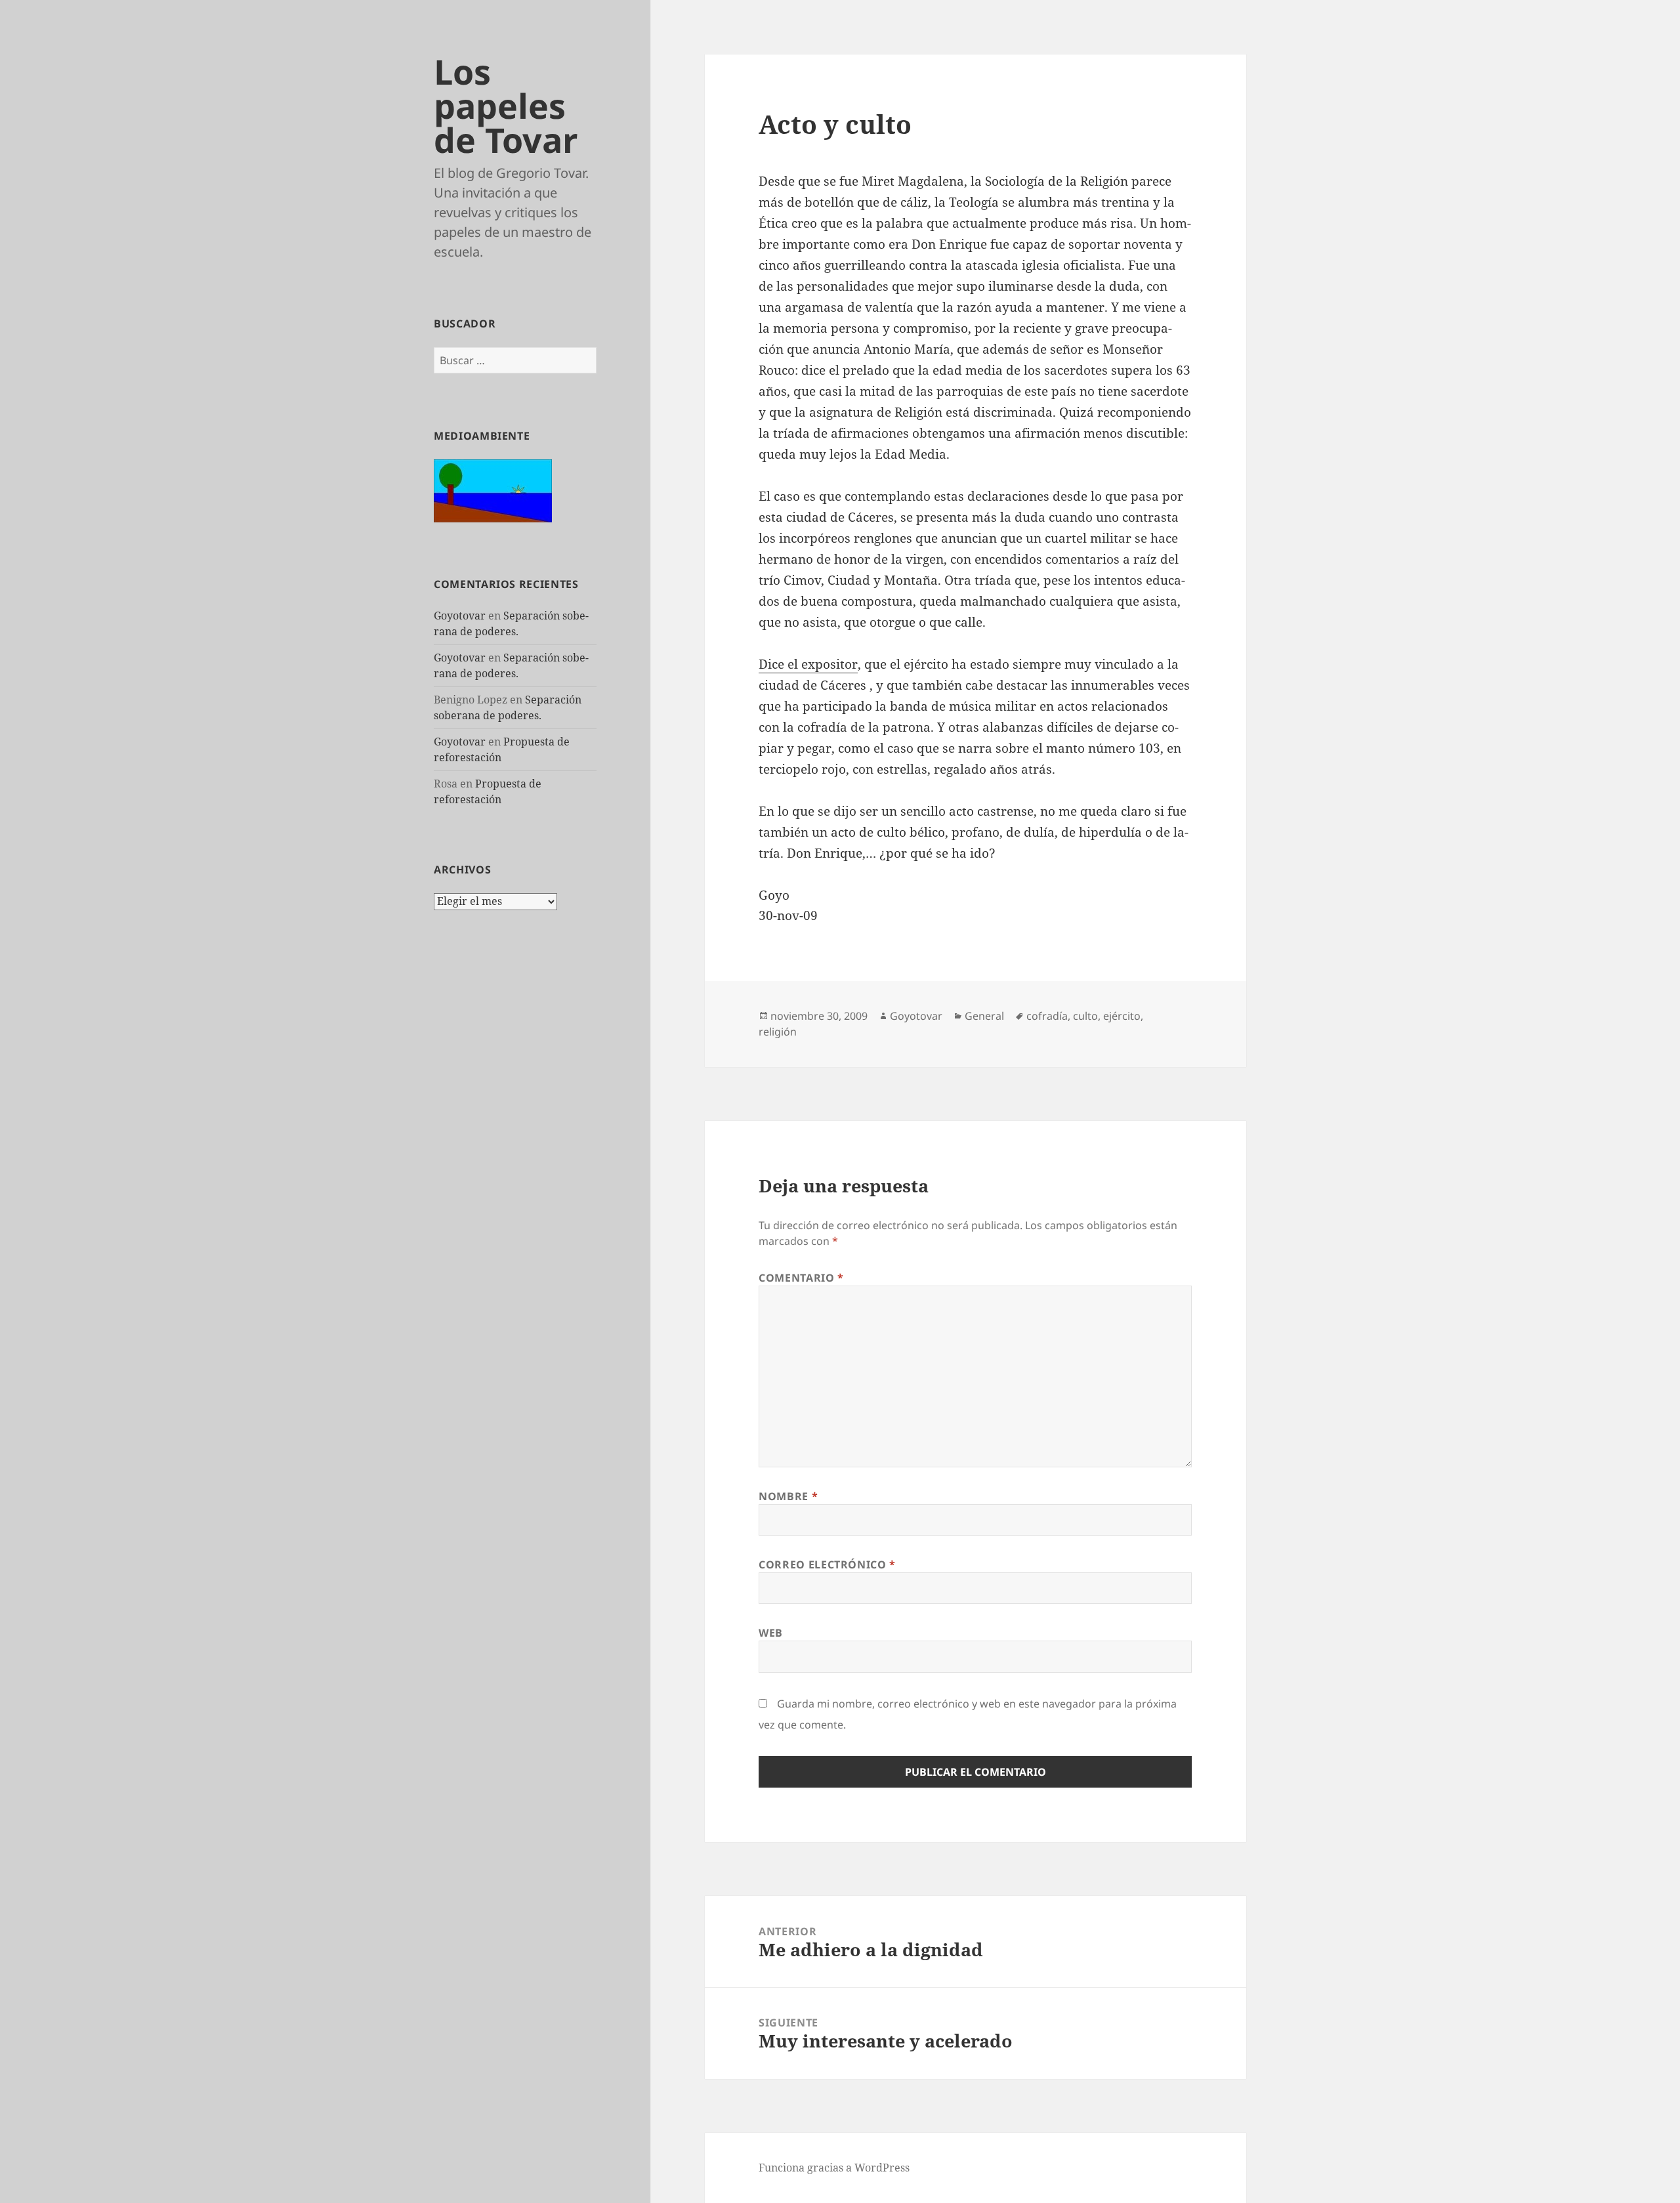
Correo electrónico (827, 1564)
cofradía (1047, 1016)
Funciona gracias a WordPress (834, 2168)
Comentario (801, 1278)
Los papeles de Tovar (506, 105)
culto (1085, 1016)
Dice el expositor (808, 664)
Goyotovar (460, 616)
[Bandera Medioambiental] (493, 490)
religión (778, 1032)
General (984, 1016)
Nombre (788, 1496)
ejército (1122, 1016)
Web (771, 1633)
